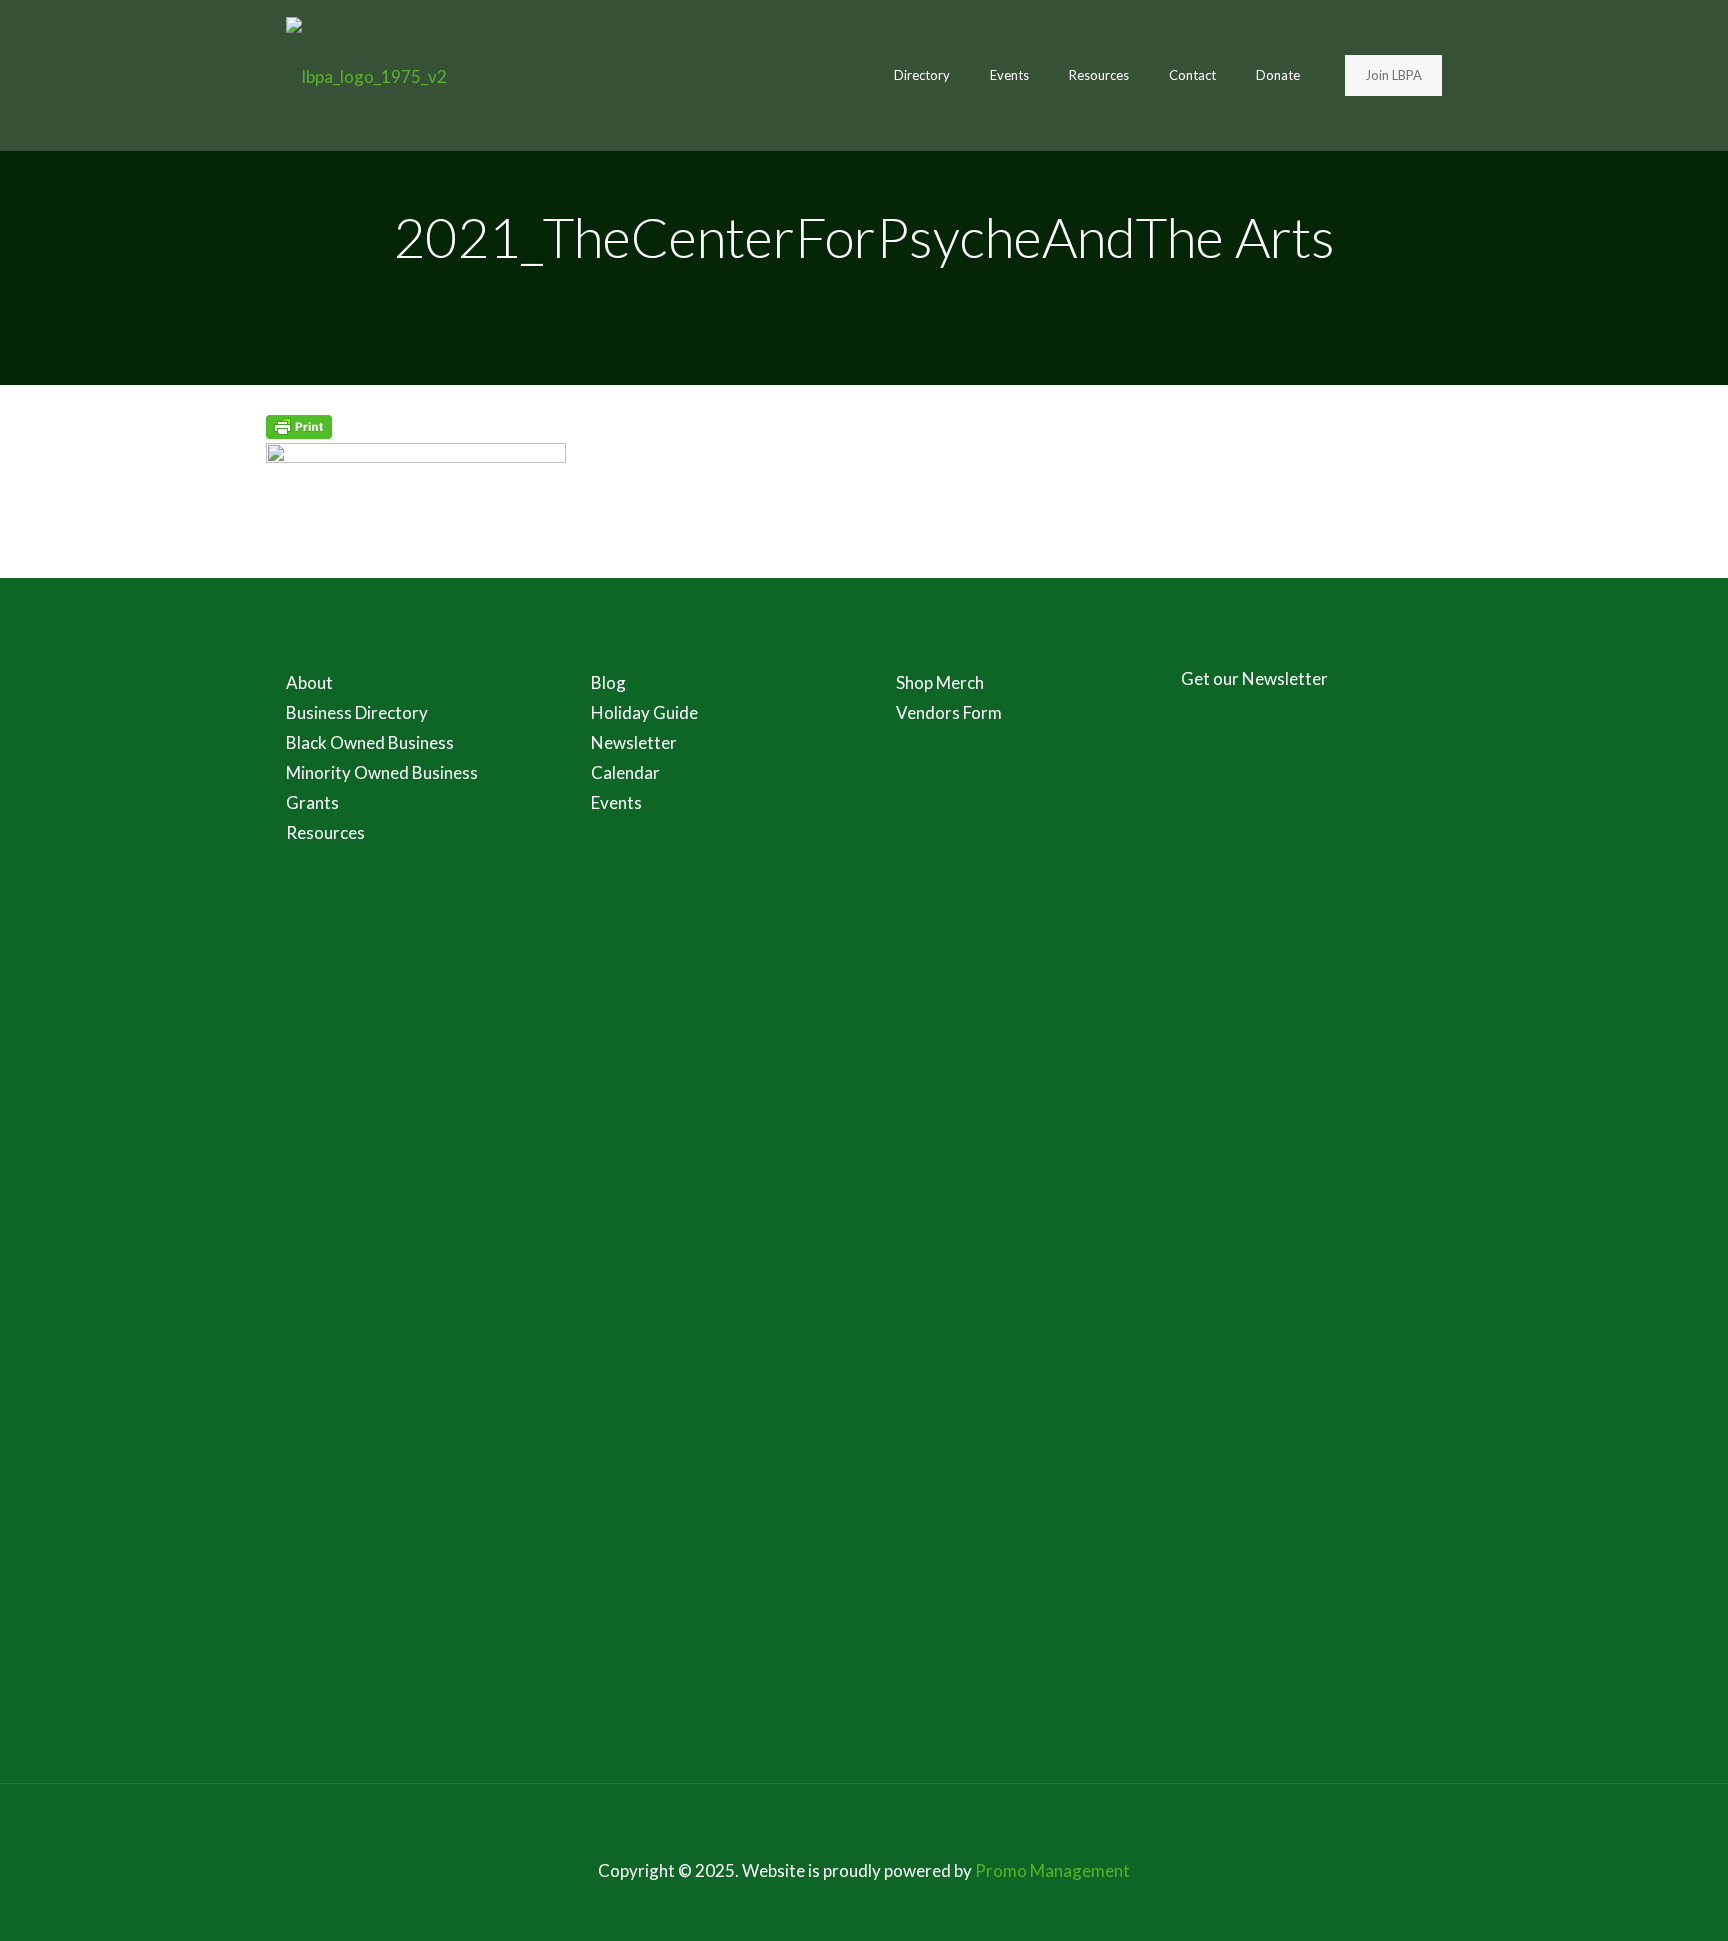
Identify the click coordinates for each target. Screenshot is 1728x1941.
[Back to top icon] (864, 1825)
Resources (325, 832)
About (309, 682)
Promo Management (1052, 1870)
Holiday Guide (644, 712)
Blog (608, 682)
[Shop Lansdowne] (366, 75)
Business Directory (357, 712)
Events (616, 802)
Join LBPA (1393, 75)
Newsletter (634, 742)
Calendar (625, 772)
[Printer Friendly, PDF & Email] (299, 432)
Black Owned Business (370, 742)
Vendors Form (949, 712)
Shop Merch (940, 682)
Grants (312, 802)
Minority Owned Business (382, 772)
